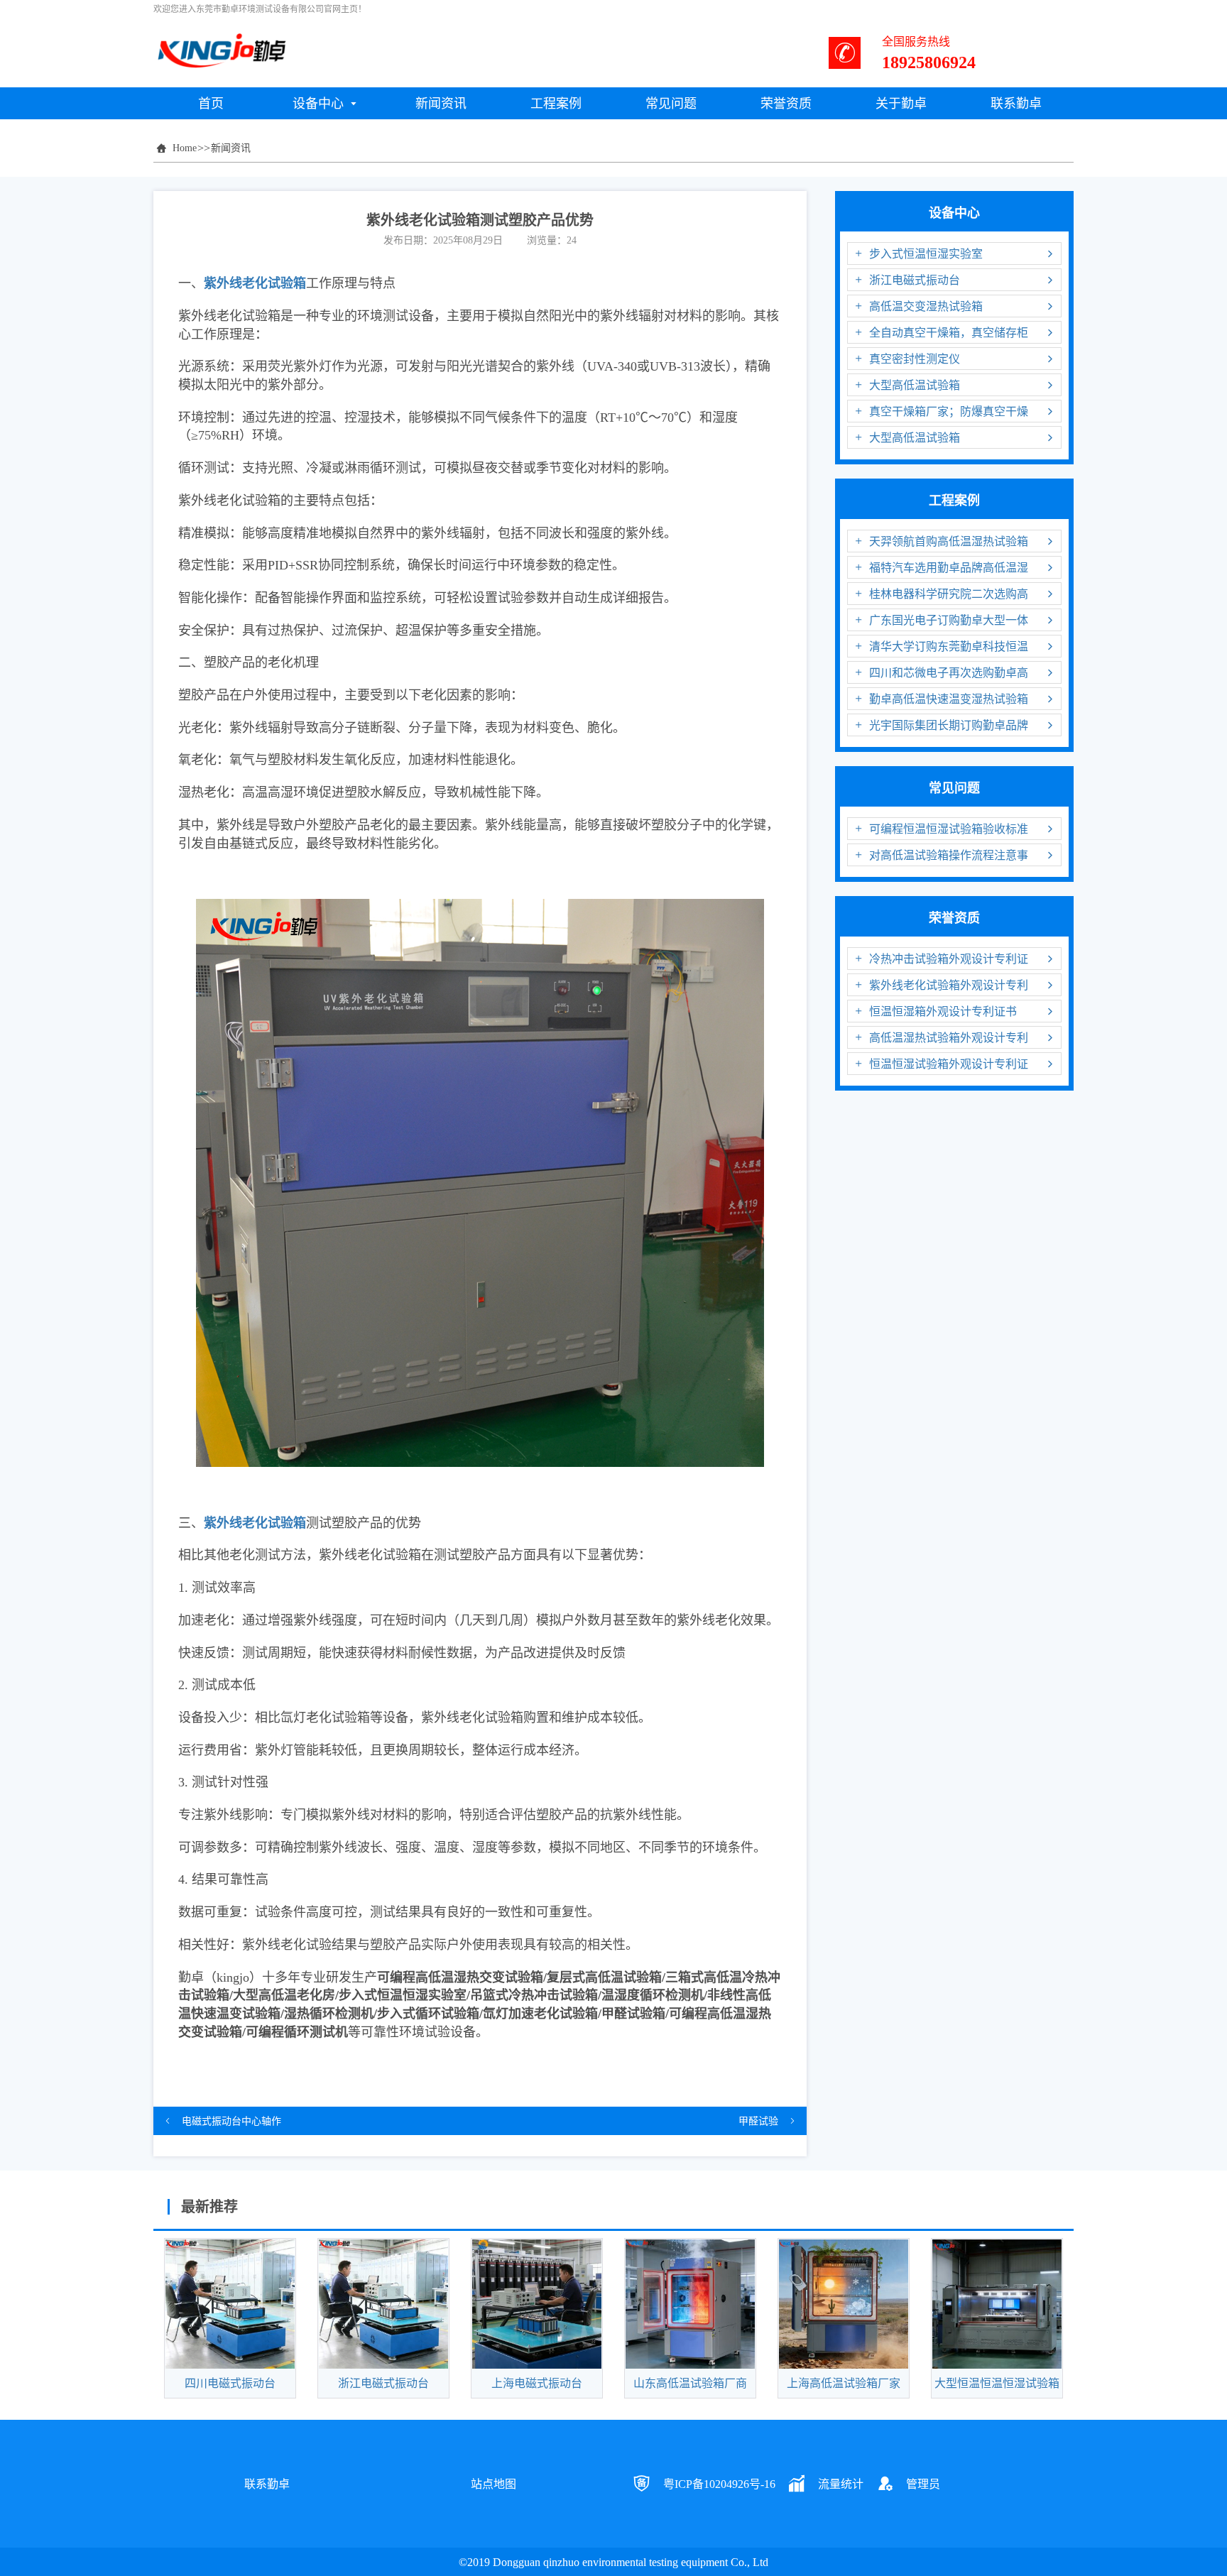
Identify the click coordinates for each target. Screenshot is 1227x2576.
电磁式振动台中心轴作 (231, 2121)
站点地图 (493, 2484)
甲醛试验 (758, 2121)
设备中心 (954, 212)
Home (185, 148)
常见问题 (954, 787)
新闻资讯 (231, 148)
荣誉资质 (954, 917)
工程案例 (954, 500)
